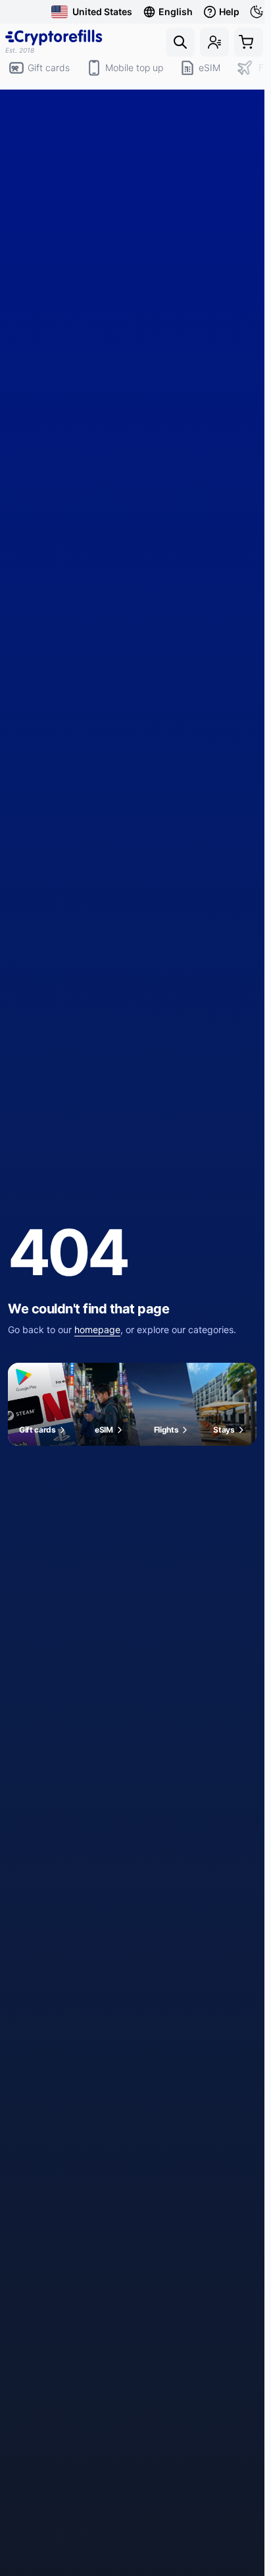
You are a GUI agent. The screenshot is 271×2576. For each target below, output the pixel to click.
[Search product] (180, 42)
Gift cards (49, 68)
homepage (97, 1329)
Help (229, 12)
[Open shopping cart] (249, 42)
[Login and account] (214, 42)
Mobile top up (134, 68)
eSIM (209, 68)
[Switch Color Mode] (258, 12)
